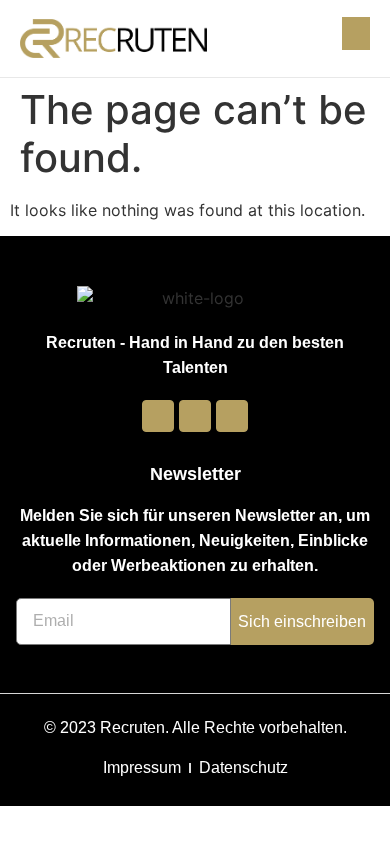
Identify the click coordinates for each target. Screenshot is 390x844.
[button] (356, 33)
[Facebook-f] (158, 416)
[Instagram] (195, 416)
